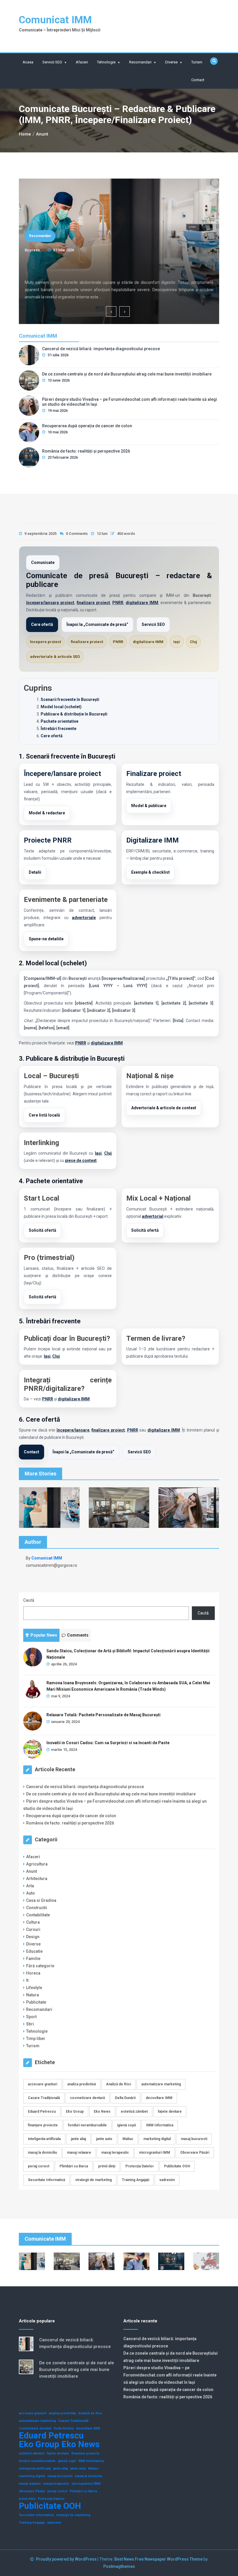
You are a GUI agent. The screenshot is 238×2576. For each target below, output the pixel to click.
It (27, 1980)
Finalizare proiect (154, 774)
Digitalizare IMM (153, 840)
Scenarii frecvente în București (70, 699)
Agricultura (37, 1864)
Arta (30, 1886)
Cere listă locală (44, 1115)
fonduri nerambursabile (87, 2125)
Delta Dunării (125, 2098)
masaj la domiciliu (42, 2153)
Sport (31, 2017)
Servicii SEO (52, 62)
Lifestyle (34, 1988)
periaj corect (39, 2166)
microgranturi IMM (155, 2153)
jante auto (104, 2139)
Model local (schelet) (61, 707)
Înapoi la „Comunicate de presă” (97, 624)
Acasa (28, 62)
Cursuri (33, 1929)
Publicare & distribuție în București (74, 714)
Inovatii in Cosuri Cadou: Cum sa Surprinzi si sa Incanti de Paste (108, 1743)
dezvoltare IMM (159, 2098)
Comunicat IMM (55, 20)
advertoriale (84, 918)
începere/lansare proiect (50, 603)
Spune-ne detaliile (46, 939)
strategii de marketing (93, 2180)
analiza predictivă (82, 2084)
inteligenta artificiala (44, 2139)
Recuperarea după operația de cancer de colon (87, 426)
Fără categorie (40, 1966)
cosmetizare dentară (87, 2098)
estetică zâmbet (134, 2112)
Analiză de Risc (119, 2084)
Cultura (33, 1922)
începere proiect (45, 642)
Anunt (31, 1871)
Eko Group (75, 2112)
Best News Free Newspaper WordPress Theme (158, 2559)
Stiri (30, 2024)
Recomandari (140, 62)
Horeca (33, 1973)
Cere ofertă (42, 624)
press (35, 250)
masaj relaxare (79, 2153)
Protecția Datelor (140, 2166)
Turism (197, 62)
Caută (29, 1600)
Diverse (171, 62)
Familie (33, 1959)
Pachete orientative (59, 721)
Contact (198, 80)
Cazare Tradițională (44, 2098)
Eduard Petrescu (42, 2112)
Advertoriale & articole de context (164, 1108)
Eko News (102, 2112)
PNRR (118, 603)
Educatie (34, 1951)
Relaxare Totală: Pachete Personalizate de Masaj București (103, 1715)
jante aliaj (78, 2139)
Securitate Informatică (46, 2180)
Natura (33, 1995)
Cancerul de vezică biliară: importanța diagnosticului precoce (94, 266)
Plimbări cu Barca (74, 2166)
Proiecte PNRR (48, 840)
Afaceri (82, 62)
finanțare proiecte (43, 2125)
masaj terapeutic (115, 2153)
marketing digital (157, 2139)
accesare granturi (43, 2084)
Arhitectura (37, 1879)
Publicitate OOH (177, 2166)
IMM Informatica (160, 2125)
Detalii (35, 872)
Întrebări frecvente (58, 729)
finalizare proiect (93, 603)
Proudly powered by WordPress (67, 2559)
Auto (30, 1893)
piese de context (81, 1160)
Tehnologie (106, 62)
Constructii (37, 1908)
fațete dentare (170, 2112)
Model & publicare (149, 806)
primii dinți (107, 2166)
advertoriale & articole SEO (55, 657)
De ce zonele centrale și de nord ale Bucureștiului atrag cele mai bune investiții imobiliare (127, 374)
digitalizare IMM (142, 603)
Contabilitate (38, 1915)
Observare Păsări (195, 2153)
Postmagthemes (119, 2566)
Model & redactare (47, 813)
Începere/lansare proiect (62, 774)
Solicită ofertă (43, 1230)
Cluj (193, 642)
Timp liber (36, 2039)
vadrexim (167, 2180)
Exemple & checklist (150, 872)
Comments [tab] (78, 1635)
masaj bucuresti (194, 2139)
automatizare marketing (161, 2084)
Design (33, 1937)
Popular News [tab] (44, 1635)
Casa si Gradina (41, 1900)
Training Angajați (136, 2180)
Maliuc (128, 2139)
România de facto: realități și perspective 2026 (86, 451)
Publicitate (36, 2002)
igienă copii (126, 2125)
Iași (177, 642)
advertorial (153, 1216)
